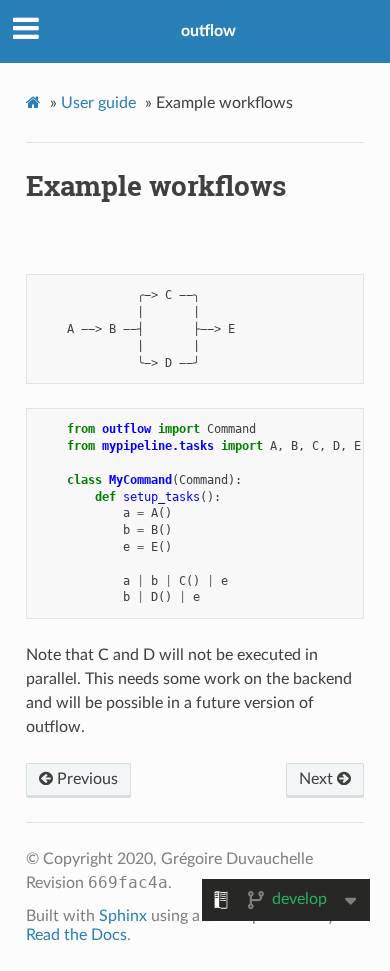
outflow (208, 31)
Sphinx (123, 916)
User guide (98, 103)
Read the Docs (76, 935)
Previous (85, 779)
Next (318, 779)
